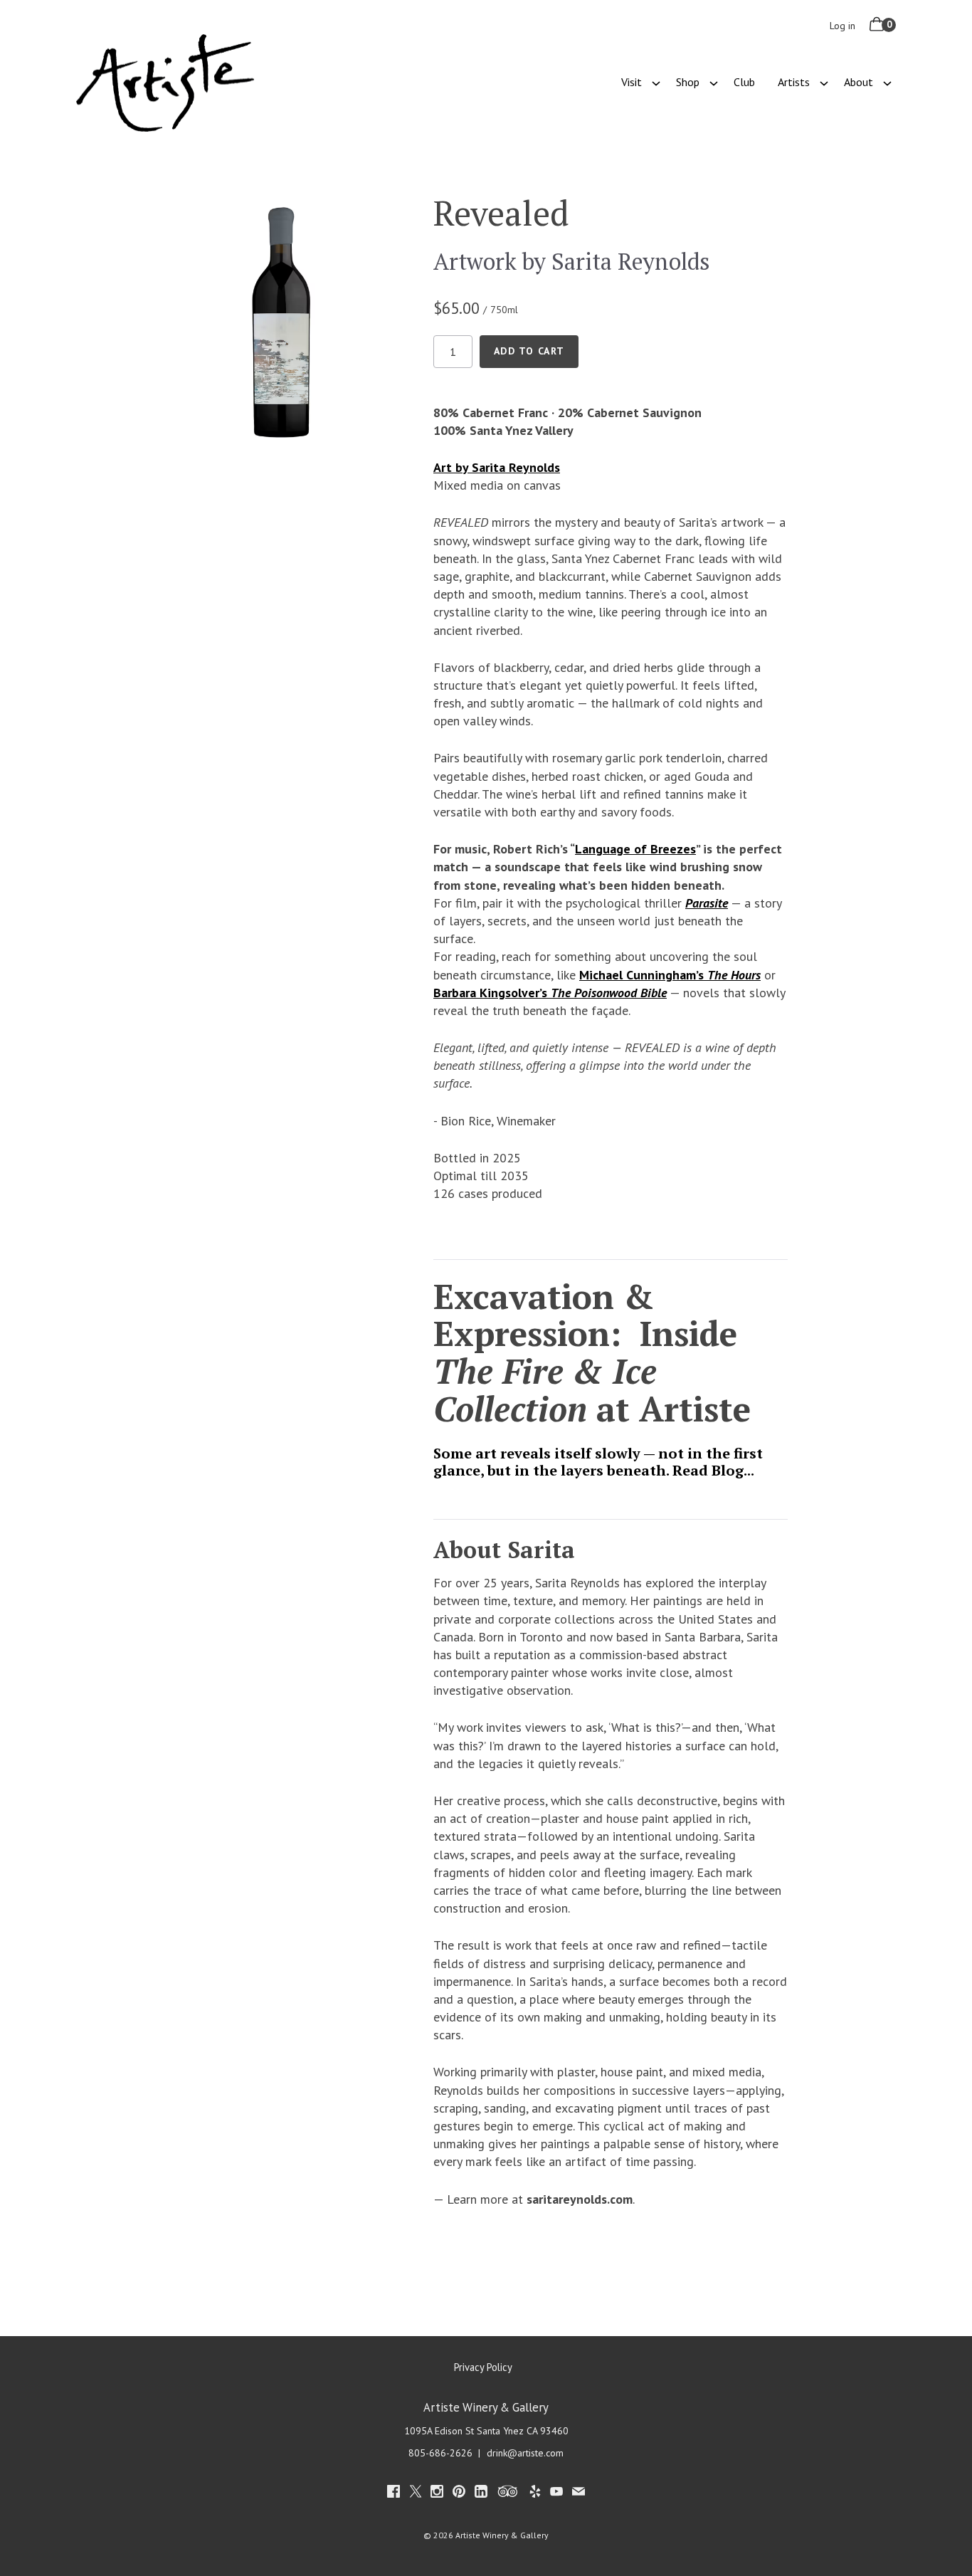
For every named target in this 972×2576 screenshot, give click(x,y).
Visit (632, 82)
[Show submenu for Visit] (656, 82)
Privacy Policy (483, 2367)
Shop (688, 82)
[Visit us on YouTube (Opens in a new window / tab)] (556, 2494)
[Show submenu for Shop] (714, 82)
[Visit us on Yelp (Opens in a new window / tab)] (535, 2494)
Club (744, 82)
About (859, 82)
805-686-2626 (440, 2453)
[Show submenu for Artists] (824, 82)
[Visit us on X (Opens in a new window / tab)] (416, 2494)
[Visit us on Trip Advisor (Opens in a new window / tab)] (508, 2494)
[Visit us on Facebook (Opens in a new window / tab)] (393, 2494)
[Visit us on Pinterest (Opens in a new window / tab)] (459, 2494)
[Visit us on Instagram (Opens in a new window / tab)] (437, 2494)
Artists (794, 82)
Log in (842, 26)
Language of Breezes (635, 849)
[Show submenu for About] (887, 82)
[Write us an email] (579, 2494)
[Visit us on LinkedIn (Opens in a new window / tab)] (481, 2494)
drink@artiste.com (525, 2453)
